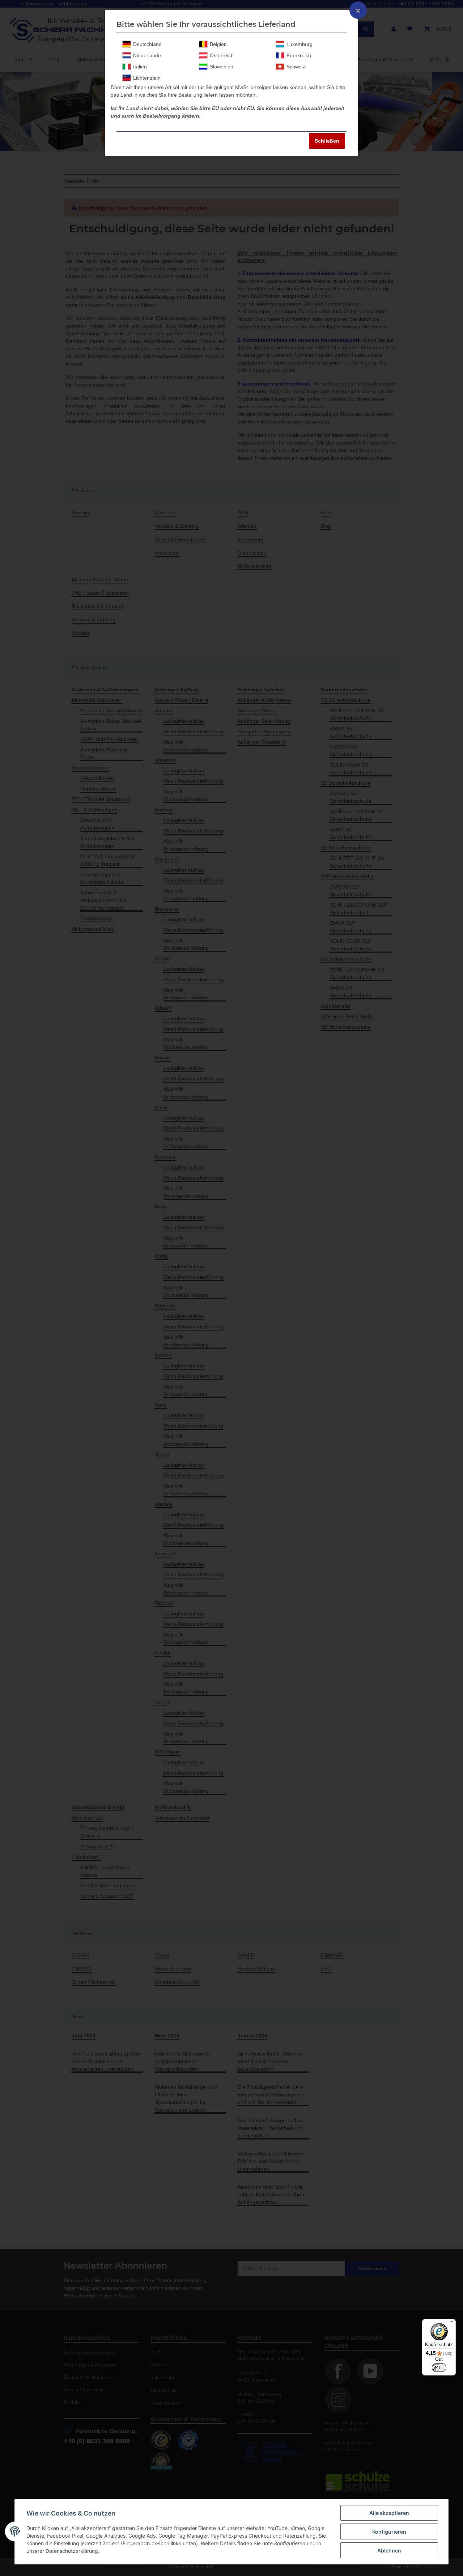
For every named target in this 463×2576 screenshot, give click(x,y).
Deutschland (147, 44)
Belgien (218, 44)
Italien (140, 67)
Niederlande (147, 55)
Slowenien (222, 67)
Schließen (327, 141)
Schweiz (296, 67)
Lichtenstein (147, 78)
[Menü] (451, 2323)
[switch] (439, 2368)
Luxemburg (300, 44)
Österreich (222, 55)
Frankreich (299, 55)
